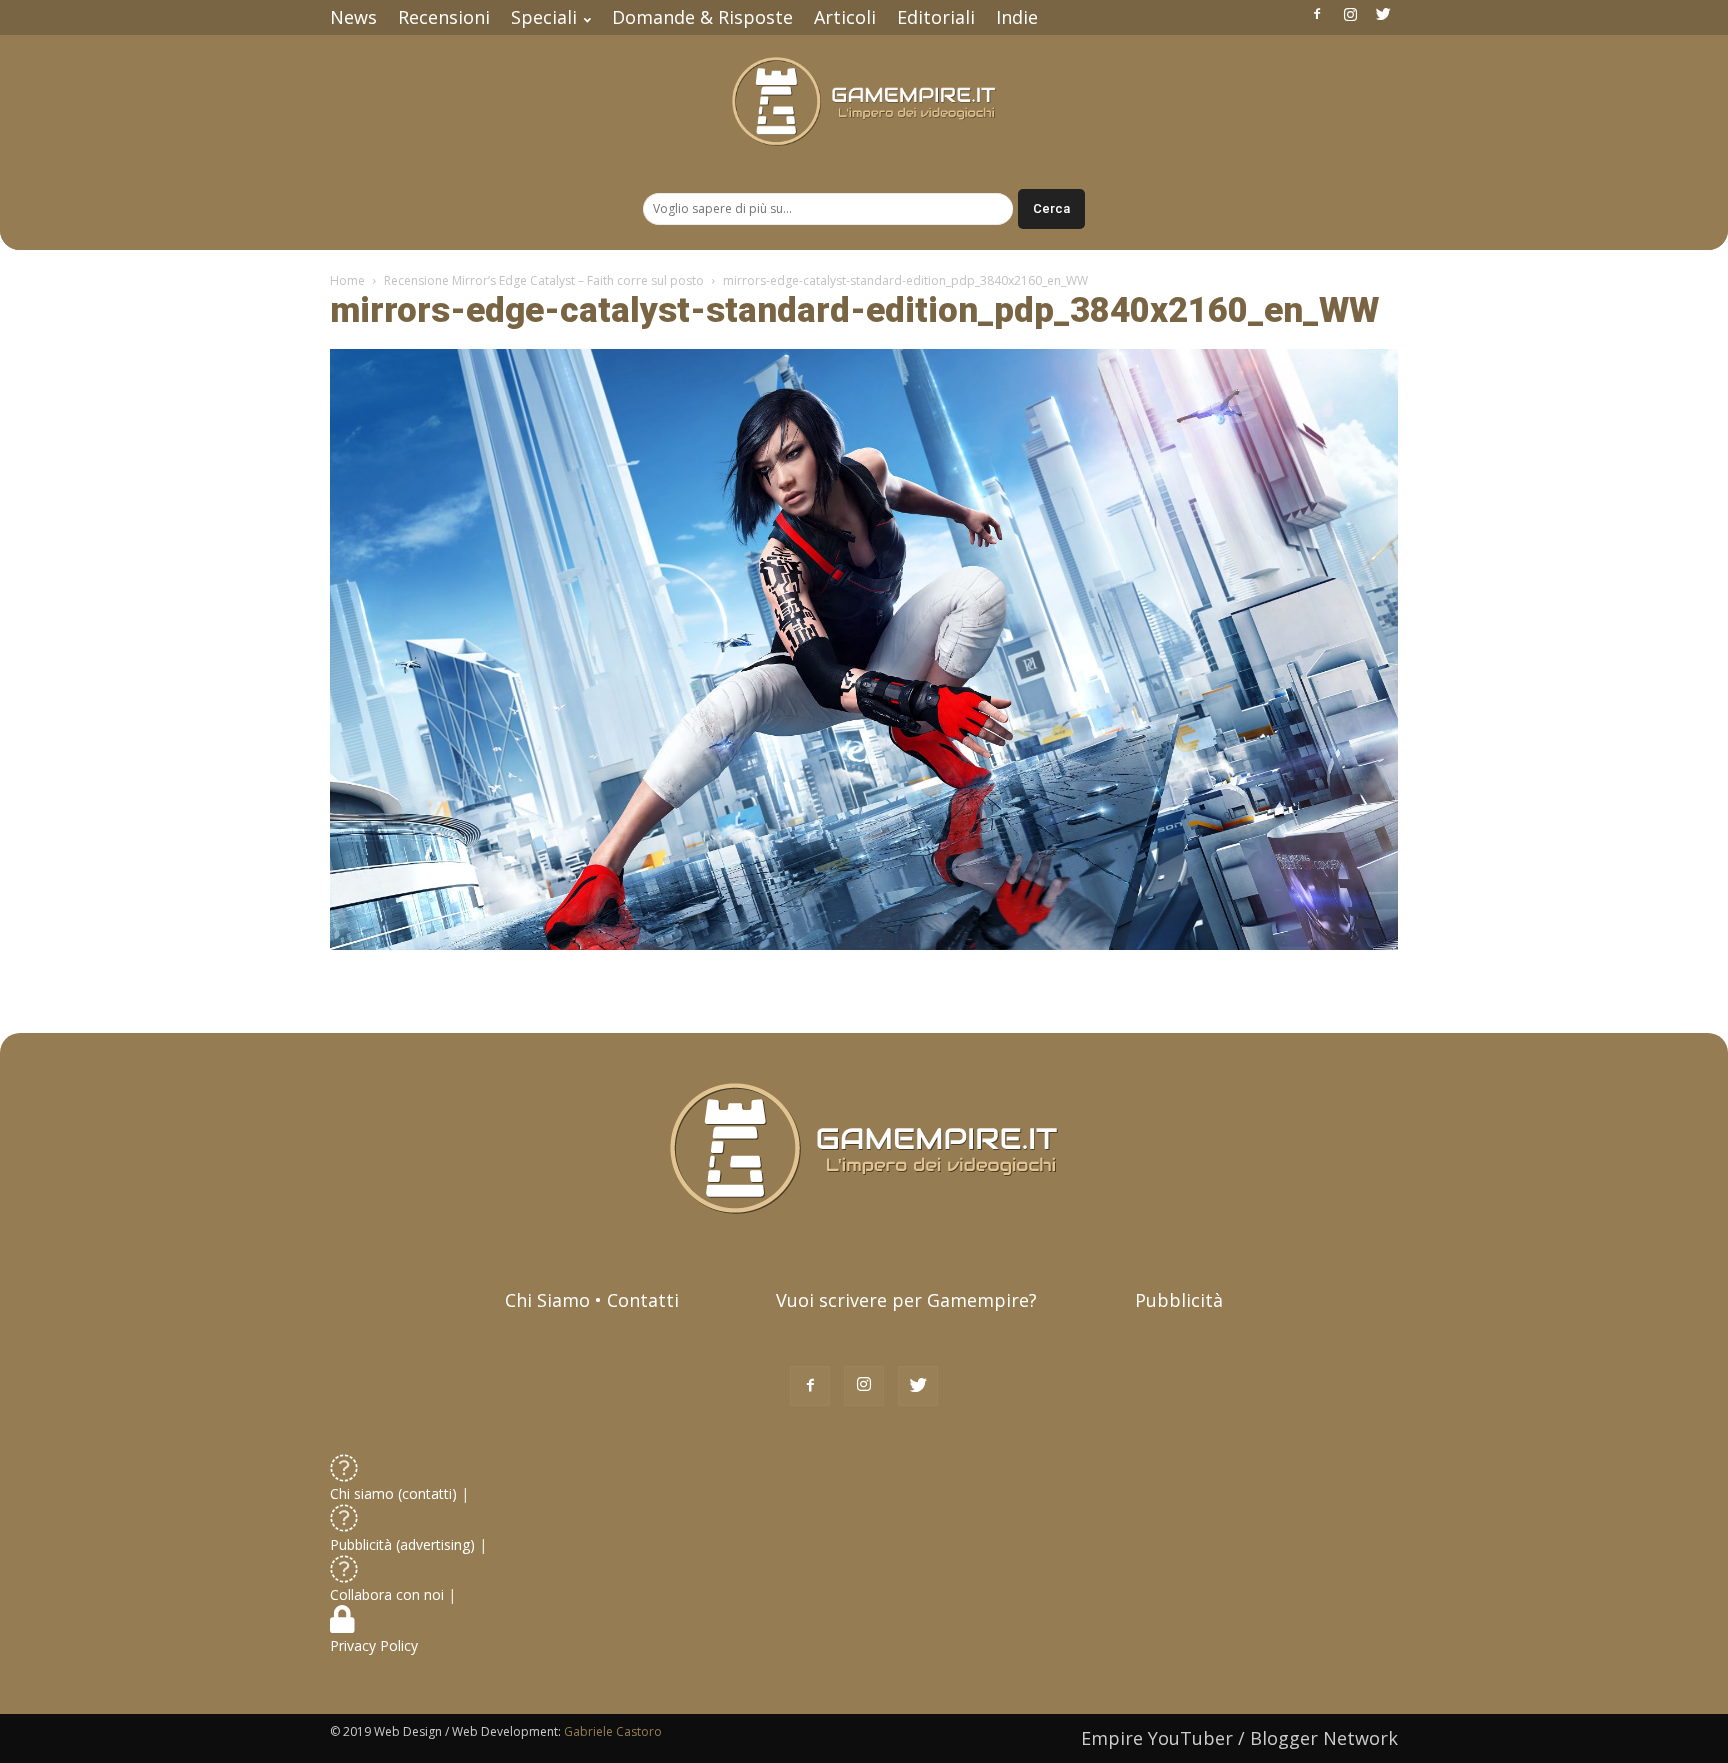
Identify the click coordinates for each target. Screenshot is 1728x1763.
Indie (1017, 17)
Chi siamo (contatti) (393, 1493)
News (353, 17)
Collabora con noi (389, 1594)
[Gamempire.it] (864, 101)
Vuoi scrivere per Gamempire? (906, 1300)
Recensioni (444, 17)
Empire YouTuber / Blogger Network (1239, 1738)
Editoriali (936, 17)
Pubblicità (1179, 1300)
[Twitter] (1383, 14)
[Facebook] (1317, 14)
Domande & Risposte (702, 17)
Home (347, 280)
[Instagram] (1350, 14)
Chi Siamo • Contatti (592, 1300)
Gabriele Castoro (613, 1731)
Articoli (845, 17)
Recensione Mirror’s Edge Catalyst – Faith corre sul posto (544, 280)
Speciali (544, 17)
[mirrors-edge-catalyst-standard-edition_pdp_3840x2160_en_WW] (864, 945)
